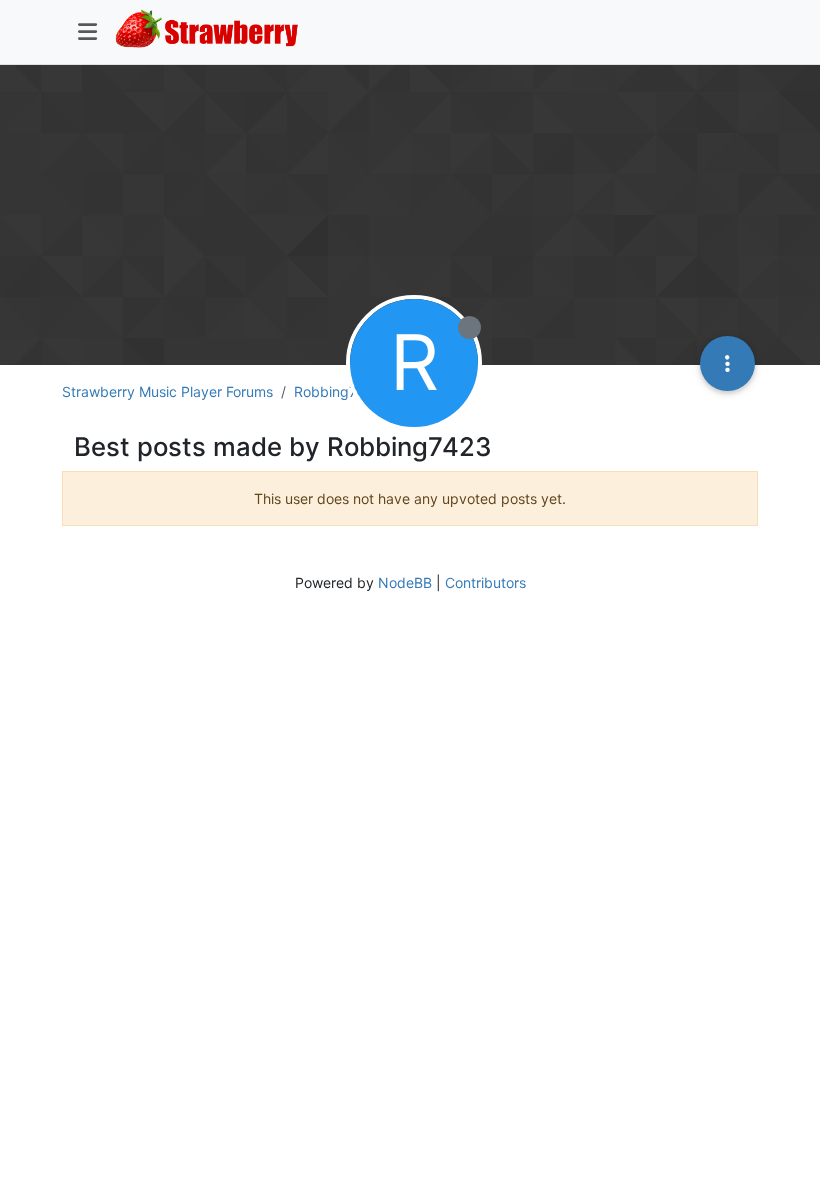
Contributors (485, 582)
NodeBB (405, 582)
